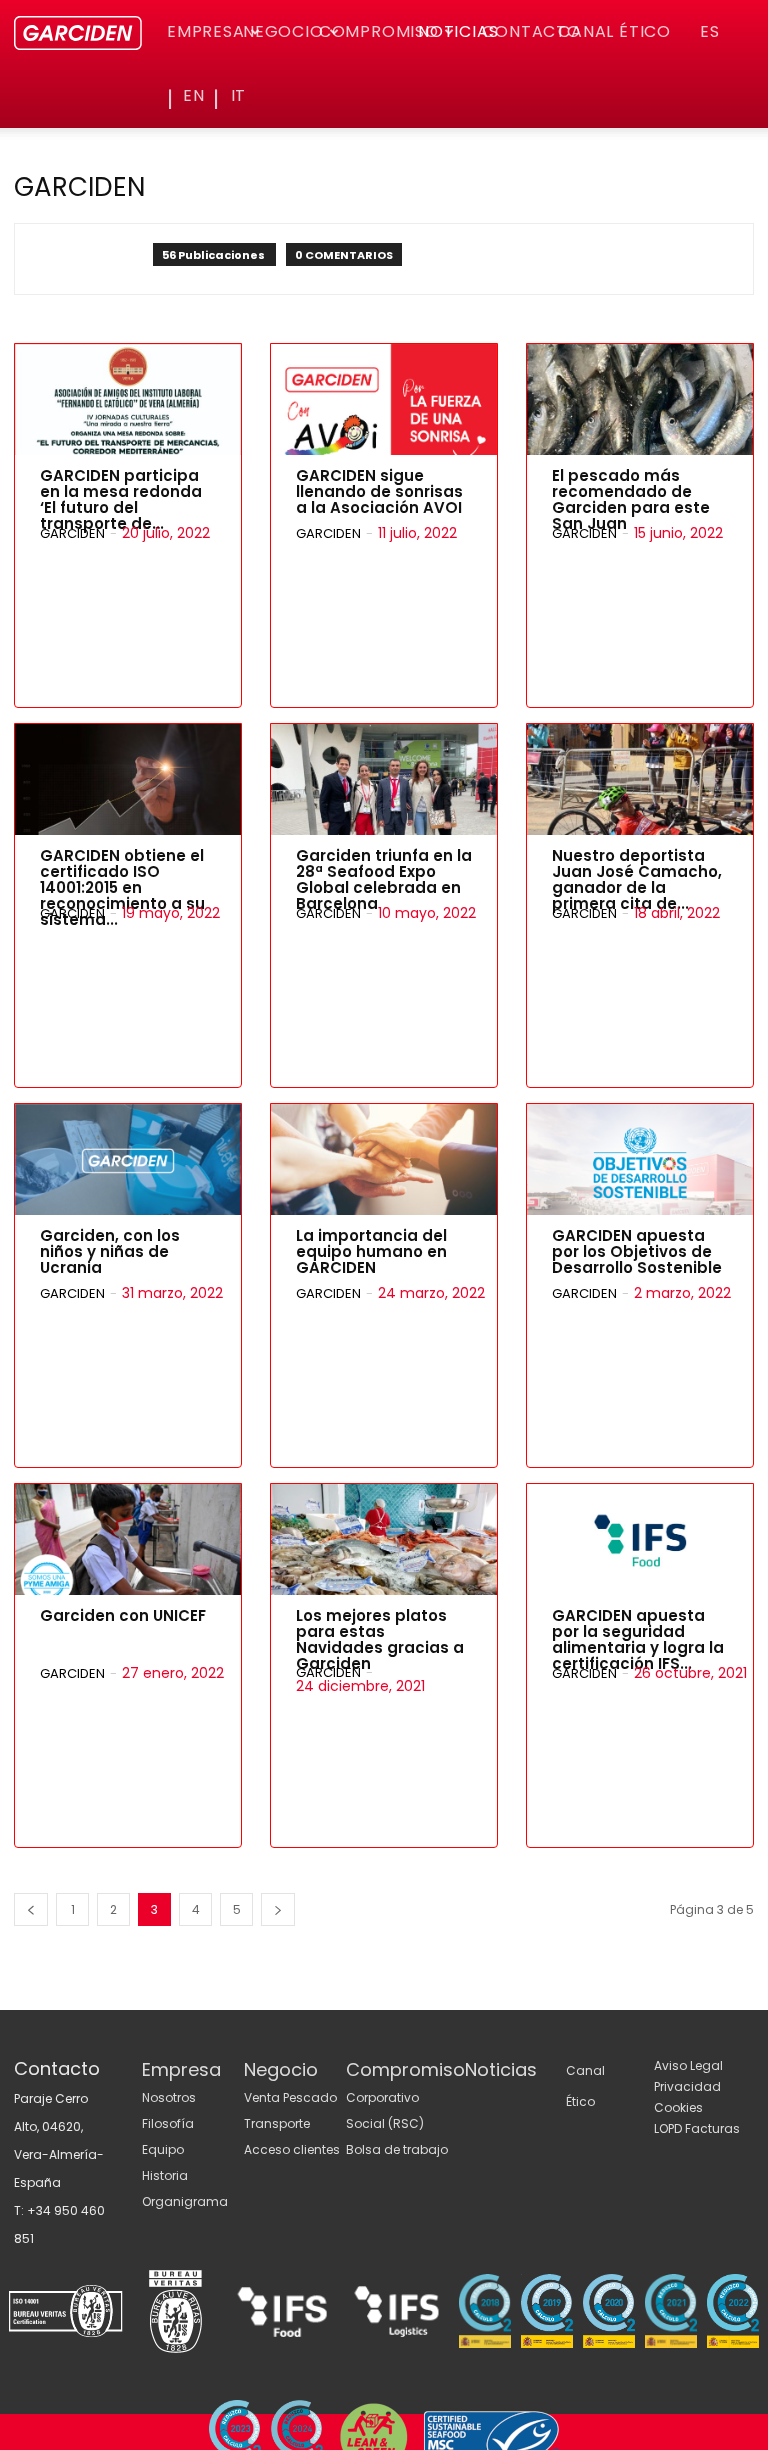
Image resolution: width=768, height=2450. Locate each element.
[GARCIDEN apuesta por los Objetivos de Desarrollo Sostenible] (640, 1159)
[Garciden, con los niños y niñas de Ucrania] (128, 1159)
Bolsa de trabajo (397, 2149)
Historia (165, 2175)
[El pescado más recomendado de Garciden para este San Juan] (640, 399)
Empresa (206, 31)
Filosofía (168, 2123)
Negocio (283, 31)
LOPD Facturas (697, 2128)
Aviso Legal (688, 2065)
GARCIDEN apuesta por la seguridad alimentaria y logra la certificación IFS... (638, 1639)
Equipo (163, 2149)
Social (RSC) (385, 2123)
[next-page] (278, 1909)
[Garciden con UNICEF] (128, 1539)
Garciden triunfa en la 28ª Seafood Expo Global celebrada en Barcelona (384, 879)
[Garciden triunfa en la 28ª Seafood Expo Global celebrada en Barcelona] (384, 779)
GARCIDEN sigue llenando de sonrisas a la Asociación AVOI (379, 491)
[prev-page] (31, 1909)
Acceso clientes (292, 2149)
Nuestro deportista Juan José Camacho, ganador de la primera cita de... (637, 879)
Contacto (531, 31)
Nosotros (169, 2097)
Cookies (678, 2107)
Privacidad (687, 2086)
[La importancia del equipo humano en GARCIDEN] (384, 1159)
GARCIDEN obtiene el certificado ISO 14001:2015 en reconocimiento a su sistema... (122, 887)
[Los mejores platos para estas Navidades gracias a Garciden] (384, 1539)
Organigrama (185, 2201)
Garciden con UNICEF (123, 1615)
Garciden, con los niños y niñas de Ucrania (110, 1251)
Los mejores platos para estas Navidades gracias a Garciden (380, 1639)
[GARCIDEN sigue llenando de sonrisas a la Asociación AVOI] (384, 399)
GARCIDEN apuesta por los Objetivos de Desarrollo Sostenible (637, 1251)
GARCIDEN (72, 533)
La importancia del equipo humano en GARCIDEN (371, 1251)
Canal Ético (614, 31)
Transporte (277, 2123)
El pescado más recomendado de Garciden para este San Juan (631, 499)
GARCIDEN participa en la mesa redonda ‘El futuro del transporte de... (121, 499)
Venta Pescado (290, 2097)
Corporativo (382, 2097)
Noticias (458, 31)
